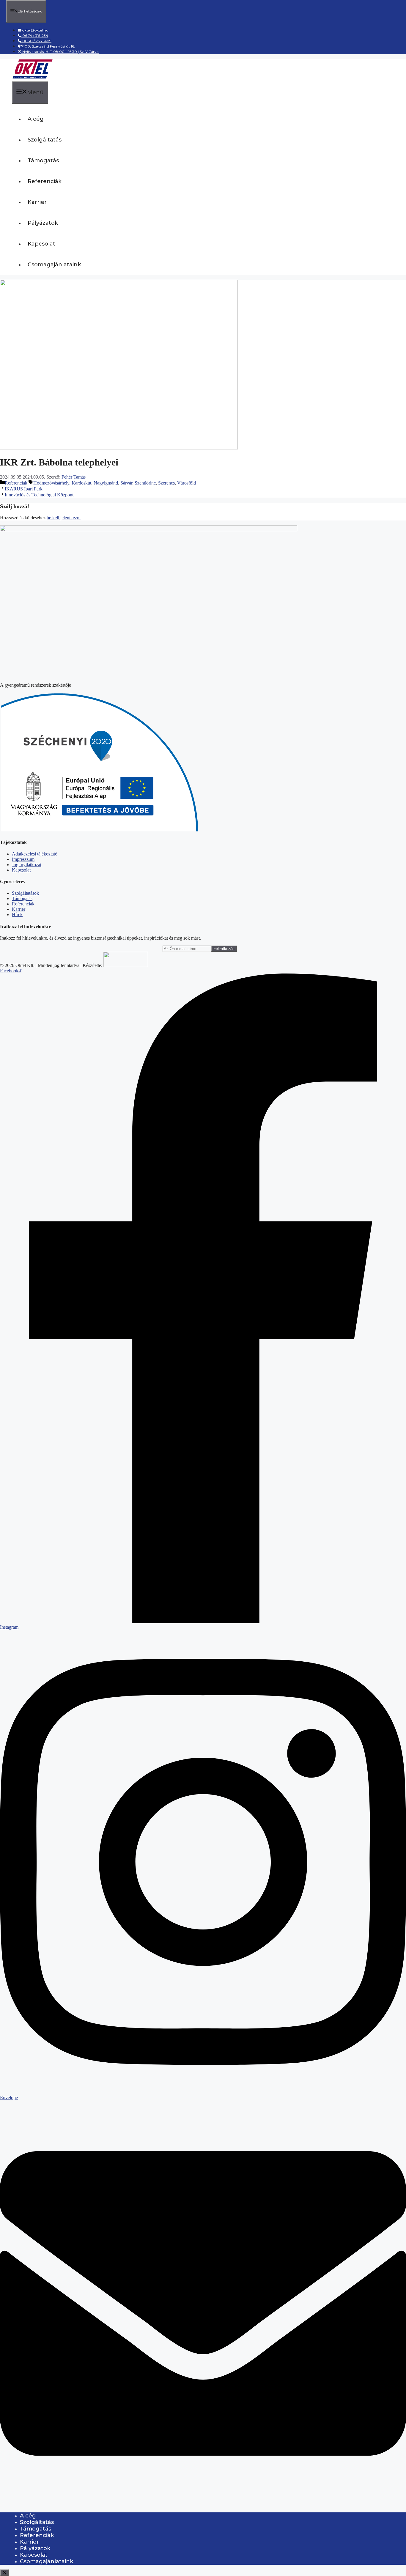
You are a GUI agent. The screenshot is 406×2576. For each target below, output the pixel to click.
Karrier (37, 202)
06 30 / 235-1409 (36, 41)
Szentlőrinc (145, 483)
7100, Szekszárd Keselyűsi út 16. (48, 46)
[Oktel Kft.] (32, 78)
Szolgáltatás (45, 140)
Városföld (187, 483)
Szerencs (166, 483)
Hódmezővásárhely (51, 483)
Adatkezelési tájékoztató (35, 854)
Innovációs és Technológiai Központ (39, 495)
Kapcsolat (41, 244)
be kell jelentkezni (64, 518)
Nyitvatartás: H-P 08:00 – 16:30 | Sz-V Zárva (60, 52)
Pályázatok (43, 223)
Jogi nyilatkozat (27, 865)
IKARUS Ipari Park (24, 489)
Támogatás (43, 161)
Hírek (17, 915)
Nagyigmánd (106, 483)
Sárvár (126, 483)
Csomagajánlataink (54, 265)
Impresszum (23, 859)
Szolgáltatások (25, 893)
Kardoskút (81, 483)
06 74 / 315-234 (35, 36)
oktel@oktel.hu (35, 30)
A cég (36, 119)
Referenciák (45, 181)
